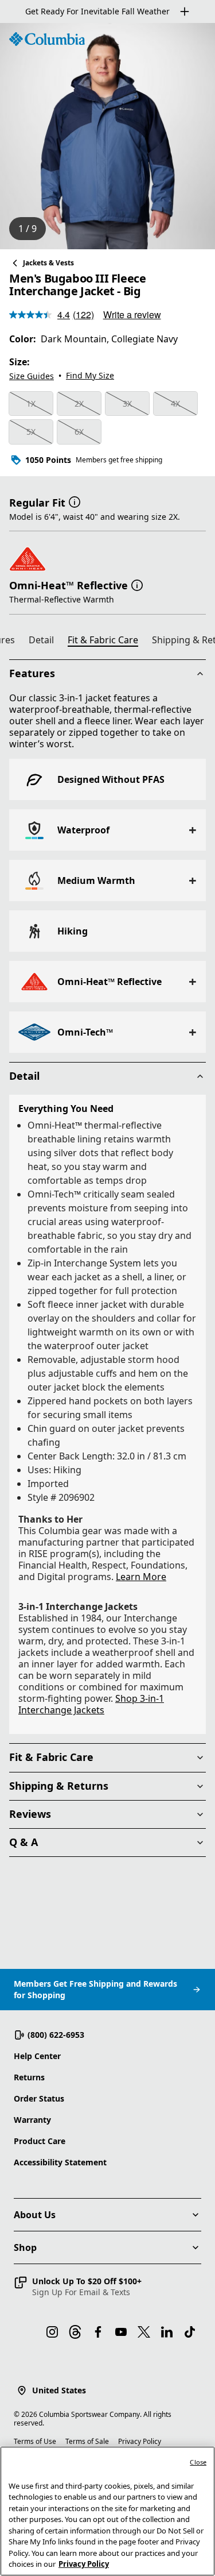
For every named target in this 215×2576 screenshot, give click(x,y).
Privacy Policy (140, 2441)
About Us (35, 2215)
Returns (29, 2077)
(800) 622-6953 (56, 2035)
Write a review (132, 314)
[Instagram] (52, 2332)
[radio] (31, 404)
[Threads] (75, 2332)
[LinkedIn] (167, 2332)
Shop (25, 2247)
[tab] (46, 642)
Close (198, 2462)
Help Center (37, 2056)
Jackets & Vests (48, 263)
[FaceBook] (98, 2332)
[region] (107, 136)
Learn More (141, 1577)
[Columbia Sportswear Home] (47, 39)
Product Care (40, 2141)
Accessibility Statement (60, 2162)
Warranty (32, 2120)
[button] (75, 501)
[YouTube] (121, 2332)
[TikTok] (190, 2332)
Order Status (39, 2098)
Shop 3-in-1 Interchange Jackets (91, 1704)
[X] (144, 2332)
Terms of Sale (87, 2441)
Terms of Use (35, 2441)
